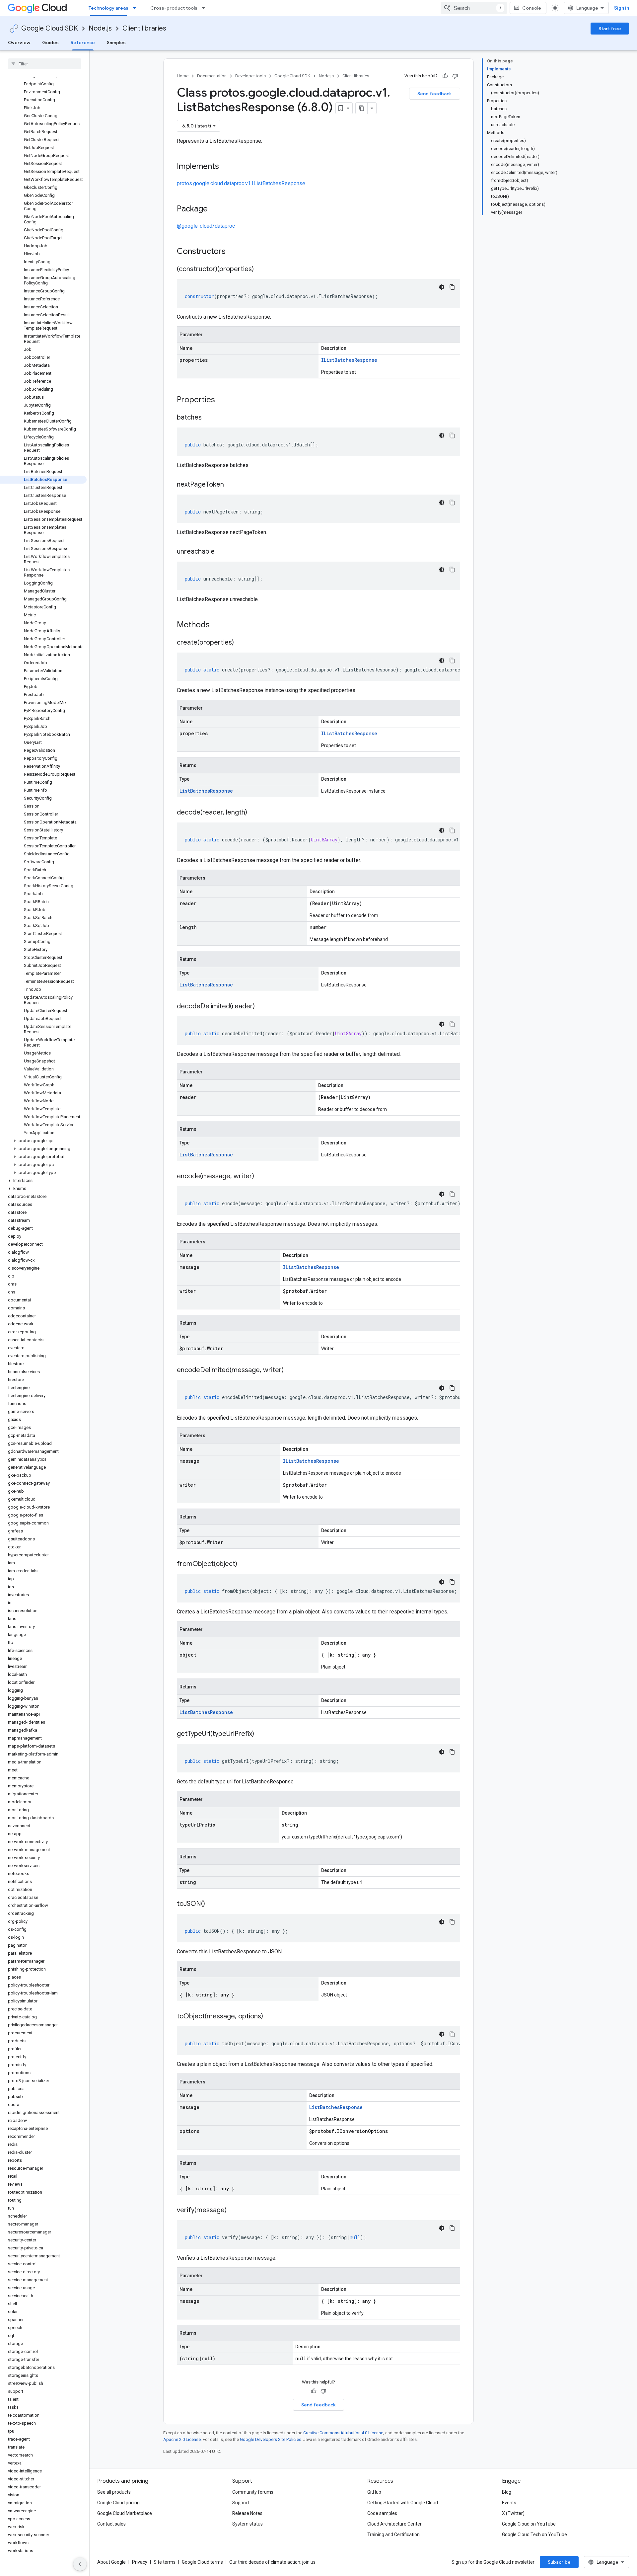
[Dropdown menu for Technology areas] (136, 8)
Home (183, 76)
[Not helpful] (455, 76)
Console (532, 8)
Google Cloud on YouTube (529, 2524)
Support (241, 2503)
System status (248, 2524)
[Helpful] (445, 76)
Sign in (622, 8)
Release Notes (247, 2513)
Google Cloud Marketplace (125, 2513)
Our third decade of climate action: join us (272, 2562)
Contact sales (111, 2524)
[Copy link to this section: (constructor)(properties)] (260, 270)
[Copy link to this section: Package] (214, 209)
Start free (610, 29)
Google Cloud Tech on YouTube (534, 2535)
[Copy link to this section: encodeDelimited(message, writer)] (290, 1370)
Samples (116, 42)
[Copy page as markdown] (362, 108)
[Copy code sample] (452, 287)
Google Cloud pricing (118, 2503)
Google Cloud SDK (50, 28)
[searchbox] (45, 64)
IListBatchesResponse (349, 360)
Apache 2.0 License (182, 2439)
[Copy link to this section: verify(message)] (233, 2211)
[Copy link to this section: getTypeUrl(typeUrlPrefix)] (261, 1734)
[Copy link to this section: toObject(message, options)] (270, 2017)
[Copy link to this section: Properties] (224, 400)
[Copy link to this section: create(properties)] (241, 643)
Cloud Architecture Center (394, 2524)
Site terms (165, 2562)
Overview (19, 42)
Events (509, 2503)
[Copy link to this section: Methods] (218, 625)
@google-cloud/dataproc (206, 226)
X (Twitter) (513, 2513)
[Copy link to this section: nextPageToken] (231, 485)
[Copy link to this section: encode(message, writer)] (261, 1177)
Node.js (100, 28)
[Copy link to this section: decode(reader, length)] (254, 813)
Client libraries (144, 28)
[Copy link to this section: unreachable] (221, 552)
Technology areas (108, 8)
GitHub (374, 2492)
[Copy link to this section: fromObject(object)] (244, 1564)
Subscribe (559, 2562)
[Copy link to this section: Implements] (226, 167)
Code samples (382, 2513)
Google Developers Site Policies (271, 2439)
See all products (114, 2492)
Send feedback (435, 94)
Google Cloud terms (202, 2562)
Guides (50, 42)
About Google (111, 2562)
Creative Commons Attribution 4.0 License (343, 2433)
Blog (507, 2492)
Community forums (253, 2492)
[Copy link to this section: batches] (208, 418)
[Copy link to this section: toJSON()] (212, 1904)
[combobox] (474, 8)
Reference (83, 42)
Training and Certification (393, 2535)
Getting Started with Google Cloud (403, 2503)
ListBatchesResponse (206, 791)
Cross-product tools (174, 8)
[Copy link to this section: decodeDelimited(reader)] (261, 1007)
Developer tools (250, 76)
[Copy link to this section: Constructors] (234, 252)
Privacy (140, 2562)
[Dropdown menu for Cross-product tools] (205, 8)
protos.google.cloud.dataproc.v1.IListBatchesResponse (241, 183)
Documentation (212, 76)
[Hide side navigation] (80, 2564)
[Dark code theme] (442, 287)
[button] (43, 1141)
